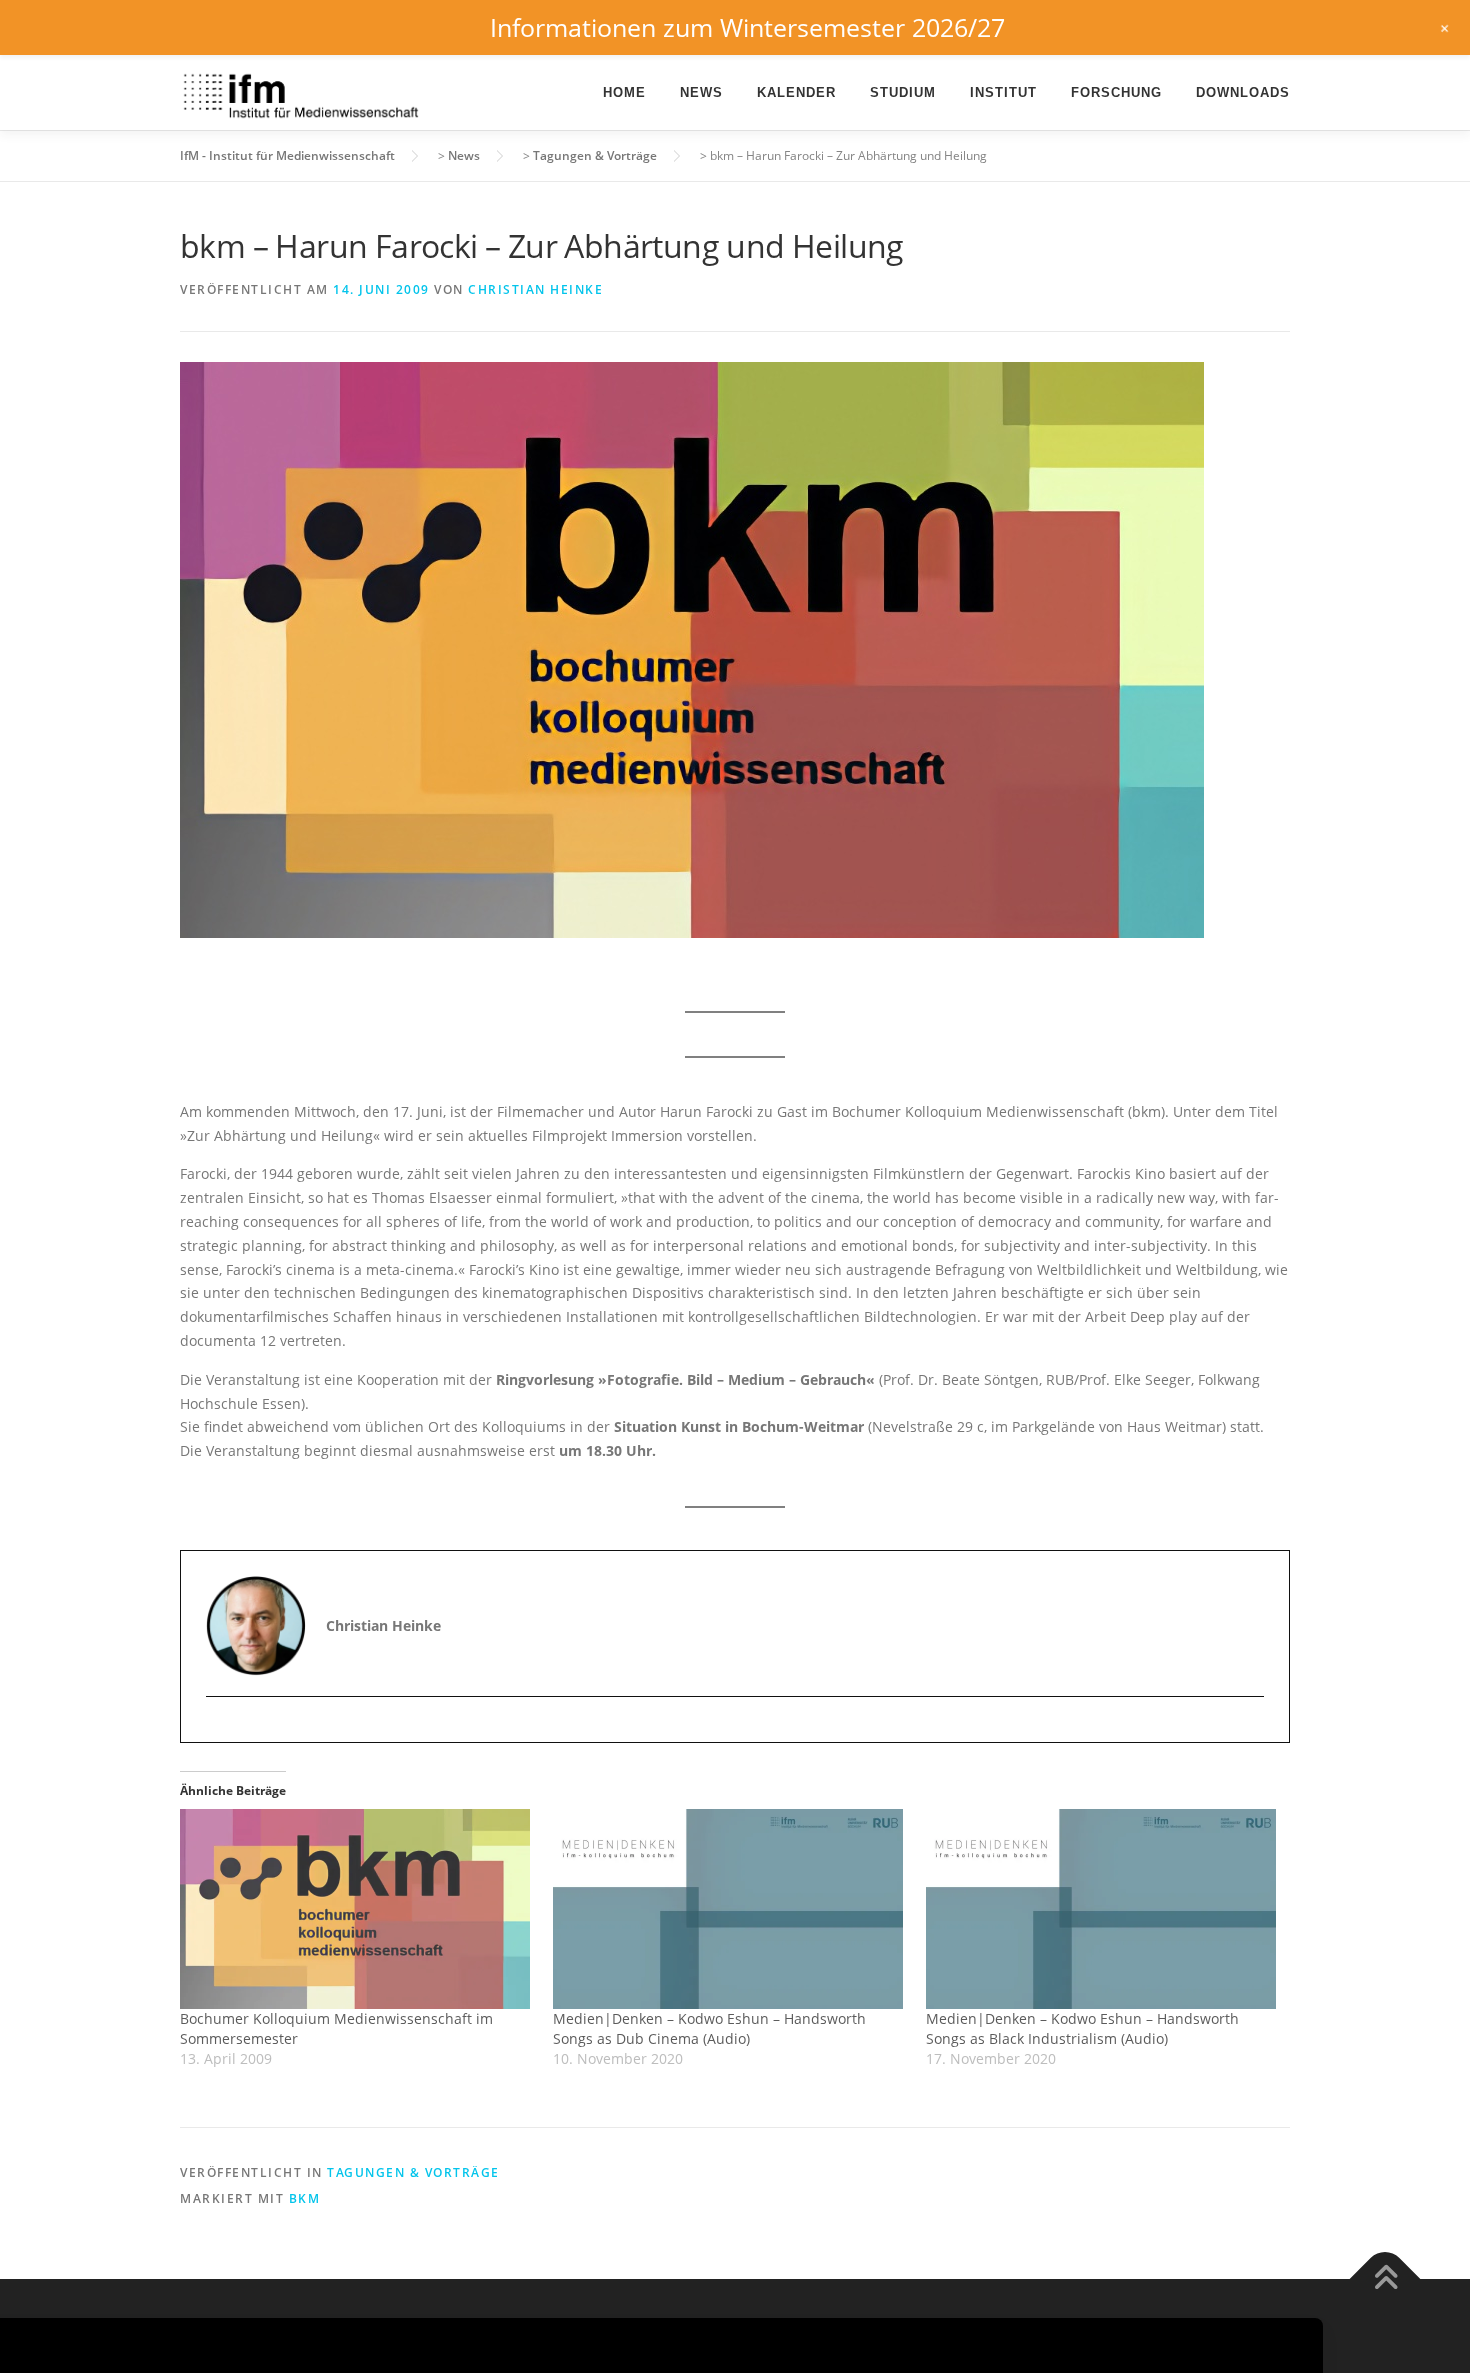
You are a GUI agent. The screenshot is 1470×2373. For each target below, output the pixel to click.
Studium (903, 92)
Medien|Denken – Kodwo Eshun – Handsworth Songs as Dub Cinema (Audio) (709, 2028)
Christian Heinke (535, 289)
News (701, 92)
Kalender (796, 92)
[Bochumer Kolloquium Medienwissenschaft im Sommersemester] (356, 1909)
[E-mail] (223, 1731)
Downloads (1243, 92)
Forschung (1116, 92)
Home (624, 92)
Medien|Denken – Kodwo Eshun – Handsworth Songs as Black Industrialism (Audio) (1082, 2028)
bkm (305, 2198)
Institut (1003, 92)
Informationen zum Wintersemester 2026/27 (747, 27)
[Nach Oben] (1385, 2279)
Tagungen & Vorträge (413, 2172)
